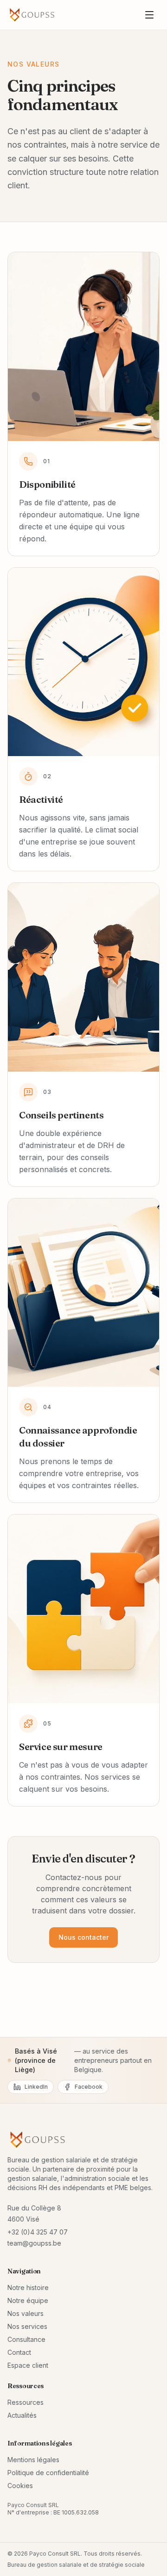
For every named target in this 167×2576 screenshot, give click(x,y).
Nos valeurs (26, 2313)
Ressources (26, 2402)
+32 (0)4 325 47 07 (38, 2232)
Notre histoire (28, 2287)
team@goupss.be (34, 2243)
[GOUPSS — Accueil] (32, 15)
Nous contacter (83, 1937)
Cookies (20, 2486)
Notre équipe (28, 2300)
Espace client (28, 2365)
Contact (19, 2352)
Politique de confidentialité (48, 2473)
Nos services (27, 2326)
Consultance (26, 2339)
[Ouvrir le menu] (149, 15)
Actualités (22, 2415)
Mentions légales (33, 2460)
